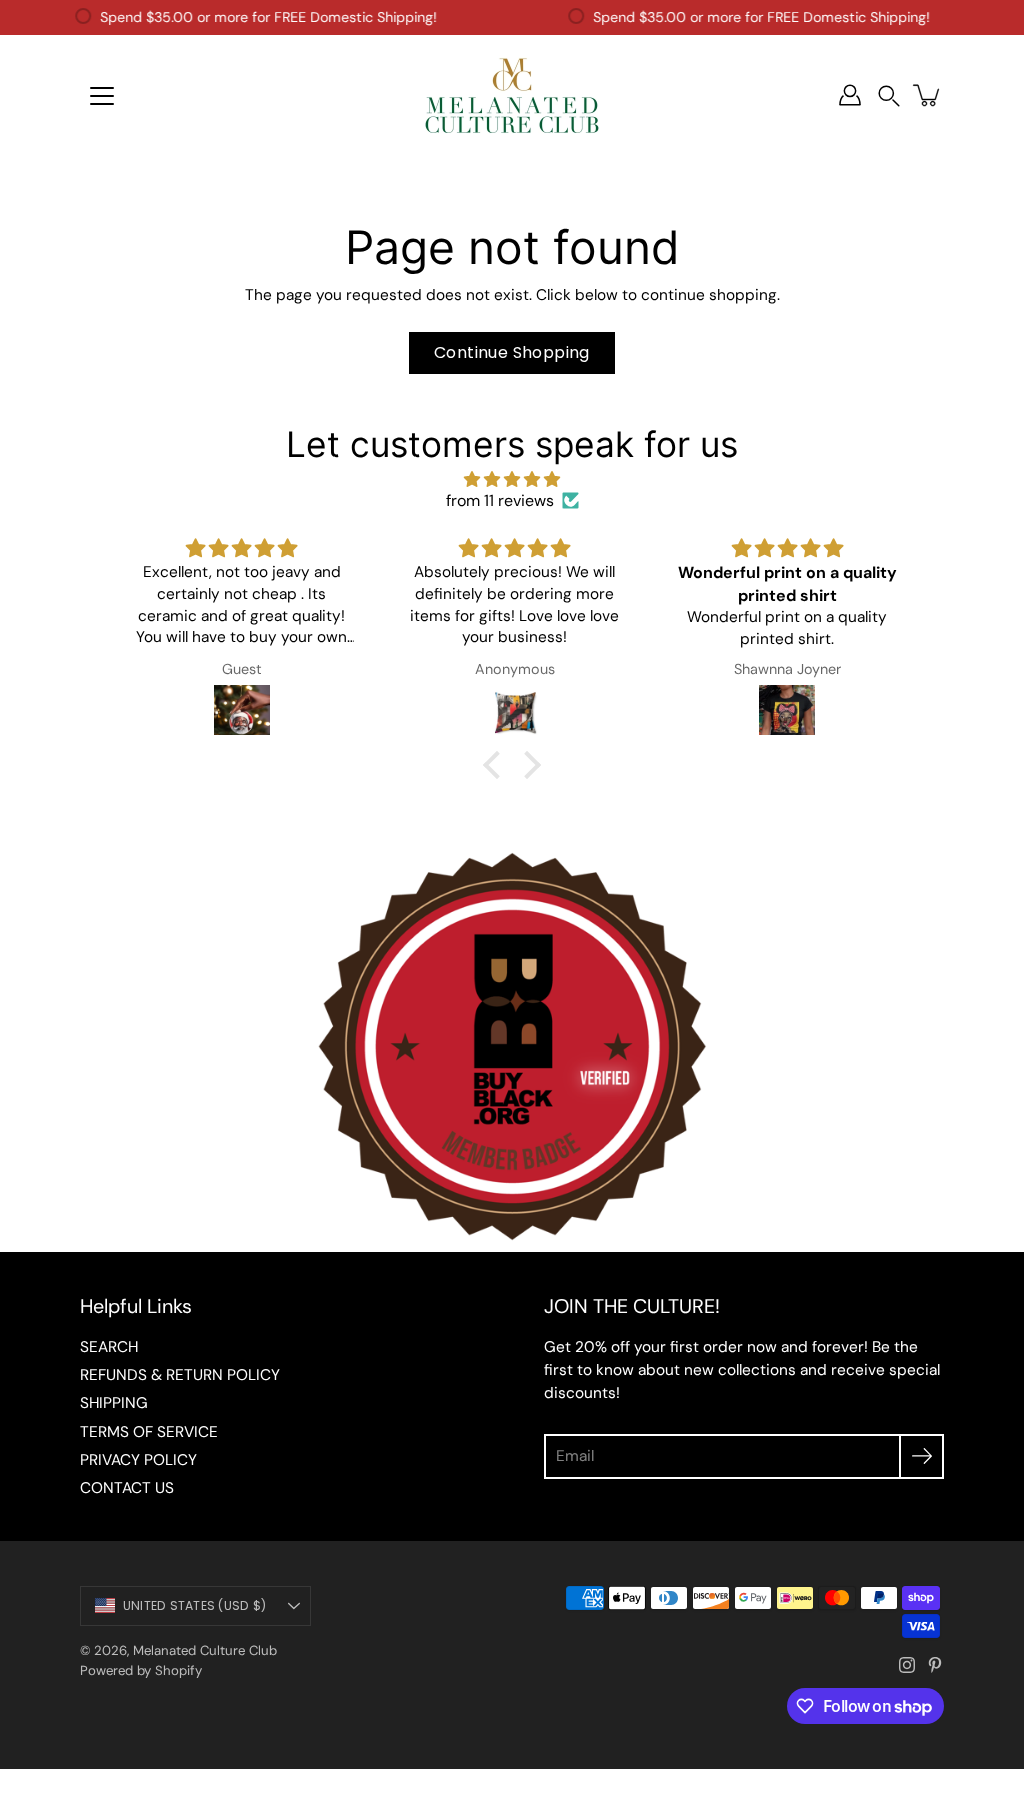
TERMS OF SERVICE (149, 1432)
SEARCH (109, 1347)
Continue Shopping (512, 352)
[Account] (850, 95)
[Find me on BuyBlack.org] (512, 1241)
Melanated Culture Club (205, 1650)
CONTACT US (127, 1488)
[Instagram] (907, 1665)
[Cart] (928, 95)
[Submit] (921, 1456)
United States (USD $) (194, 1605)
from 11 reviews (500, 500)
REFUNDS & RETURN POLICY (180, 1375)
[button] (889, 95)
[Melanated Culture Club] (512, 95)
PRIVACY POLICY (138, 1460)
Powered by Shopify (141, 1670)
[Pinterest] (935, 1665)
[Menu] (102, 96)
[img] (511, 479)
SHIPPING (114, 1403)
